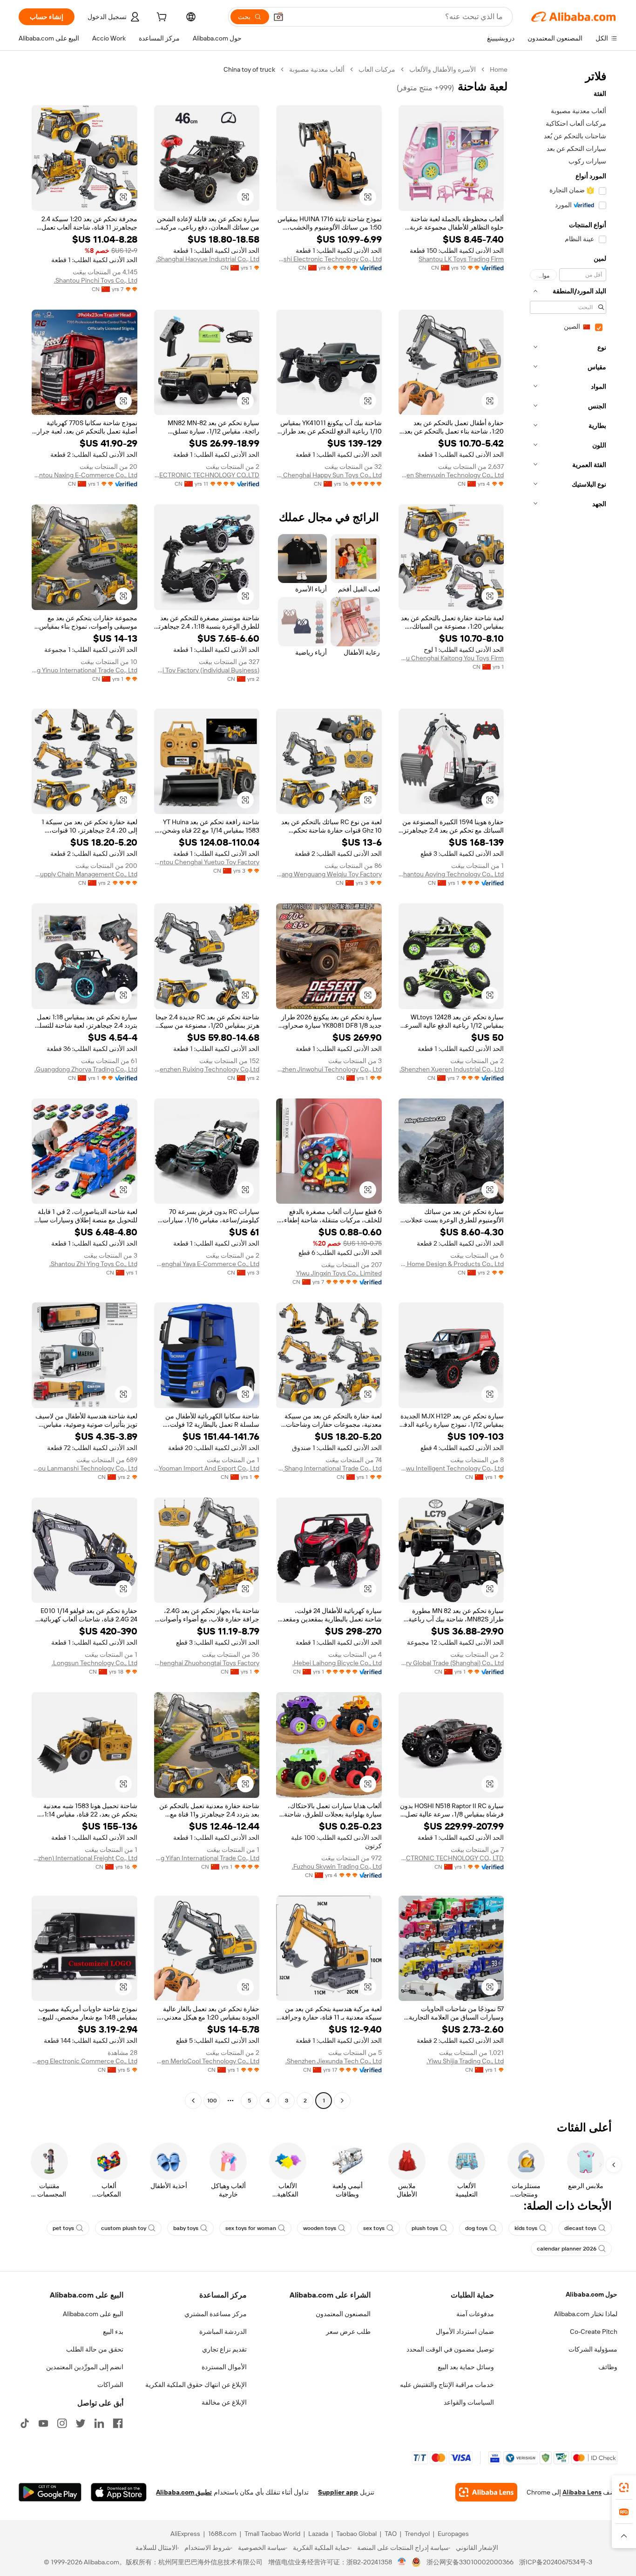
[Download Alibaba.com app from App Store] (119, 2492)
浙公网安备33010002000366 (470, 2562)
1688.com (222, 2534)
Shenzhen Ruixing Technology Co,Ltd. (207, 1069)
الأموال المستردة (224, 2367)
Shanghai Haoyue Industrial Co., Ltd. (208, 259)
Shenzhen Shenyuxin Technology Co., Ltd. (451, 475)
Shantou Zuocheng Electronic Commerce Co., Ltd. (85, 2061)
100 (212, 2101)
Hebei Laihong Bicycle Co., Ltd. (337, 1663)
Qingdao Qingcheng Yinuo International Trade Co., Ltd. (85, 670)
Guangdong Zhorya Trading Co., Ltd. (86, 1069)
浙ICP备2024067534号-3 (556, 2562)
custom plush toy (124, 2228)
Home (499, 69)
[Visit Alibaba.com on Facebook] (118, 2423)
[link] (624, 2488)
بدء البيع (113, 2332)
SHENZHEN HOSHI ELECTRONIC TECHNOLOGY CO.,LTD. (207, 475)
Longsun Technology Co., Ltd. (95, 1663)
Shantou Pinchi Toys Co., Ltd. (96, 280)
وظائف (608, 2367)
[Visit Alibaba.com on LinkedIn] (99, 2423)
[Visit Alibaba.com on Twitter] (81, 2423)
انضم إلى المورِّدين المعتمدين (85, 2367)
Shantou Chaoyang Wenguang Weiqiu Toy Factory (329, 874)
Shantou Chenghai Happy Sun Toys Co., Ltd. (329, 475)
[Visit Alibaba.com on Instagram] (62, 2423)
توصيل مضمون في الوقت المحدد (450, 2349)
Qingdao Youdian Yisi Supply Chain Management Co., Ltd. (85, 874)
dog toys (476, 2228)
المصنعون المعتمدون (343, 2314)
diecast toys (580, 2228)
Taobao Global (356, 2534)
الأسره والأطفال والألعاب (443, 69)
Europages (453, 2534)
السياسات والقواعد (469, 2402)
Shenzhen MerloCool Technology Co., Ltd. (207, 2061)
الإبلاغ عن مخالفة (224, 2402)
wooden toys (320, 2228)
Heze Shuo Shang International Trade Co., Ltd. (329, 1468)
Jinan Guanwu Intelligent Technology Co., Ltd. (451, 1468)
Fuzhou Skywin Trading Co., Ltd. (337, 1866)
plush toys (425, 2228)
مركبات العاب (377, 69)
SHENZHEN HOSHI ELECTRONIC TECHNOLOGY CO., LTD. (451, 1858)
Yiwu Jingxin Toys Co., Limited (339, 1273)
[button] (278, 17)
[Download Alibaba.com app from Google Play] (50, 2492)
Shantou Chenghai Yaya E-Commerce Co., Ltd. (207, 1264)
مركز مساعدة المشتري (216, 2314)
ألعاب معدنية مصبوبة (317, 69)
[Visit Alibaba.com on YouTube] (43, 2423)
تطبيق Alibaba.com (184, 2492)
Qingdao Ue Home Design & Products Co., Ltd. (451, 1264)
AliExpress (185, 2534)
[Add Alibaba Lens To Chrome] (486, 2492)
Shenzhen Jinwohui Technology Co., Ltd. (329, 1069)
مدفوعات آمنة (475, 2314)
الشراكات (110, 2385)
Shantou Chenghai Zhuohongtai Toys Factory (207, 1663)
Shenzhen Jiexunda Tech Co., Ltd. (334, 2061)
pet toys (63, 2228)
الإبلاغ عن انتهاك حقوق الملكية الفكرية (196, 2385)
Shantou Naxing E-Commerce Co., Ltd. (85, 475)
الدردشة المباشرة (223, 2332)
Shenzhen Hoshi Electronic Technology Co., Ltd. (329, 259)
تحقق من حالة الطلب (95, 2349)
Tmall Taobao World (272, 2534)
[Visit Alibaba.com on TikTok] (25, 2423)
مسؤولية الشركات (593, 2349)
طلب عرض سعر (348, 2332)
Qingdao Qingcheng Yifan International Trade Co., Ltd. (207, 1858)
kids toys (526, 2228)
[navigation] (565, 1086)
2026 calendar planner (567, 2249)
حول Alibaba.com (592, 2294)
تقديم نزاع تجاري (224, 2349)
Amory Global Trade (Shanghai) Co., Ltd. (451, 1663)
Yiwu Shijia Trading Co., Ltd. (465, 2061)
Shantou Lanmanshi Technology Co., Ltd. (85, 1468)
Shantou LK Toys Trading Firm (461, 259)
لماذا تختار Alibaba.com (586, 2314)
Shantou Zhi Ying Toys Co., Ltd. (93, 1264)
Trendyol (417, 2534)
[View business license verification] (402, 2562)
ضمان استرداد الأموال (465, 2332)
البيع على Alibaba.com (93, 2314)
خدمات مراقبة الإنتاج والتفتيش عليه (447, 2385)
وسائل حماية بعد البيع (466, 2367)
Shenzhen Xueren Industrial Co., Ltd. (452, 1069)
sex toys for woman (251, 2228)
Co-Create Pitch (594, 2332)
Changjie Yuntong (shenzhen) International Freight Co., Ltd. (85, 1858)
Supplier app (338, 2492)
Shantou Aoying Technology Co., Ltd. (451, 874)
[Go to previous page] (342, 2101)
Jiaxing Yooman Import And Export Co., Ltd (207, 1468)
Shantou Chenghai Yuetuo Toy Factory (207, 862)
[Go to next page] (193, 2101)
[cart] (161, 18)
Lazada (318, 2534)
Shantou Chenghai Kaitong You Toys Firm (451, 658)
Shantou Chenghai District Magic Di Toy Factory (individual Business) (207, 670)
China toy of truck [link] (249, 69)
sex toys (374, 2228)
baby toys (186, 2228)
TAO (391, 2534)
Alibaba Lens (582, 2492)
